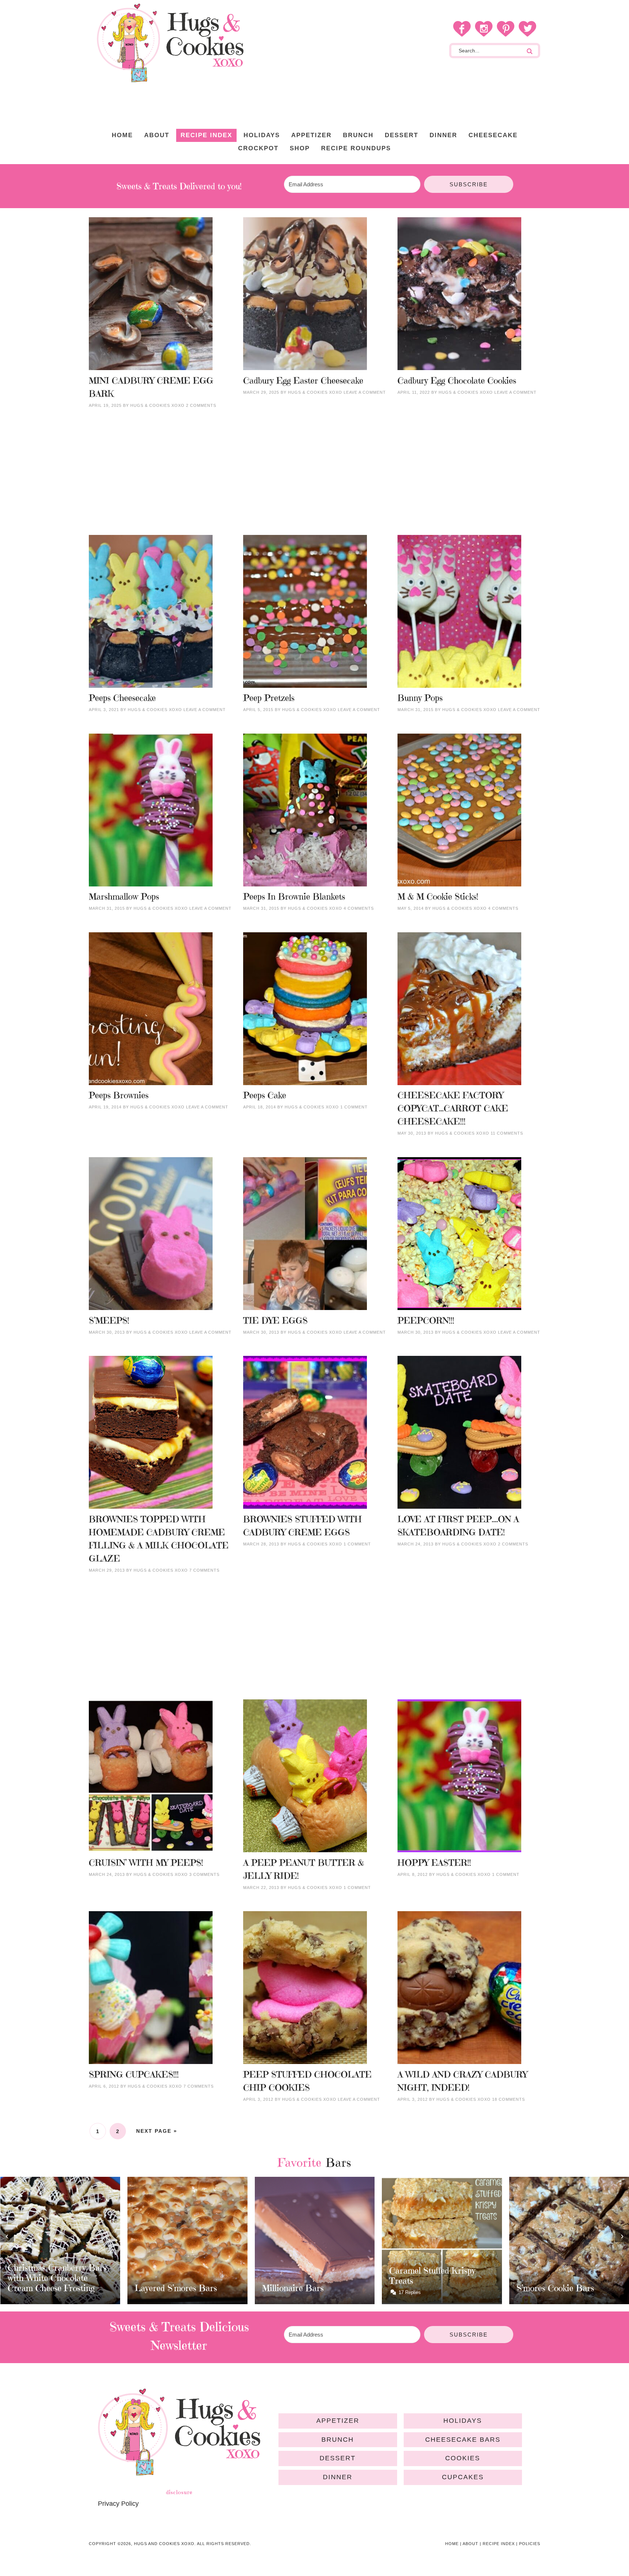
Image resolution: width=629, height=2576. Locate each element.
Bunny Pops (420, 698)
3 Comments (204, 1874)
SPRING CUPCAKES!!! (134, 2075)
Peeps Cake (265, 1095)
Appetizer (338, 2421)
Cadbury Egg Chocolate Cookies (457, 381)
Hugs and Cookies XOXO (170, 43)
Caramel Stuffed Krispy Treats (305, 2276)
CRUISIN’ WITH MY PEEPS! (146, 1863)
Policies (530, 2544)
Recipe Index (499, 2544)
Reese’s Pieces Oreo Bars (564, 2281)
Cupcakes (463, 2477)
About (470, 2544)
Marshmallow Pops (124, 897)
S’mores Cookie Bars (428, 2288)
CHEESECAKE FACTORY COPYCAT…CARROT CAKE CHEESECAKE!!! (453, 1108)
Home (452, 2544)
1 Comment (354, 1107)
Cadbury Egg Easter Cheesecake (303, 381)
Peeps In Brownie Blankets (294, 897)
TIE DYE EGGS (275, 1321)
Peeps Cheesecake (122, 698)
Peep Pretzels (269, 698)
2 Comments (201, 405)
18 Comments (509, 2099)
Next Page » (157, 2131)
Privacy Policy (118, 2504)
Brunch (338, 2440)
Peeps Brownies (119, 1095)
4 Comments (359, 908)
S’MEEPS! (109, 1321)
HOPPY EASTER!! (434, 1863)
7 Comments (204, 1570)
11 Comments (507, 1133)
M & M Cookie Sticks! (438, 897)
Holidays (463, 2421)
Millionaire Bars (165, 2288)
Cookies (463, 2458)
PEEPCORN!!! (426, 1321)
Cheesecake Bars (463, 2440)
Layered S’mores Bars (48, 2288)
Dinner (338, 2477)
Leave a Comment (365, 392)
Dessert (338, 2458)
